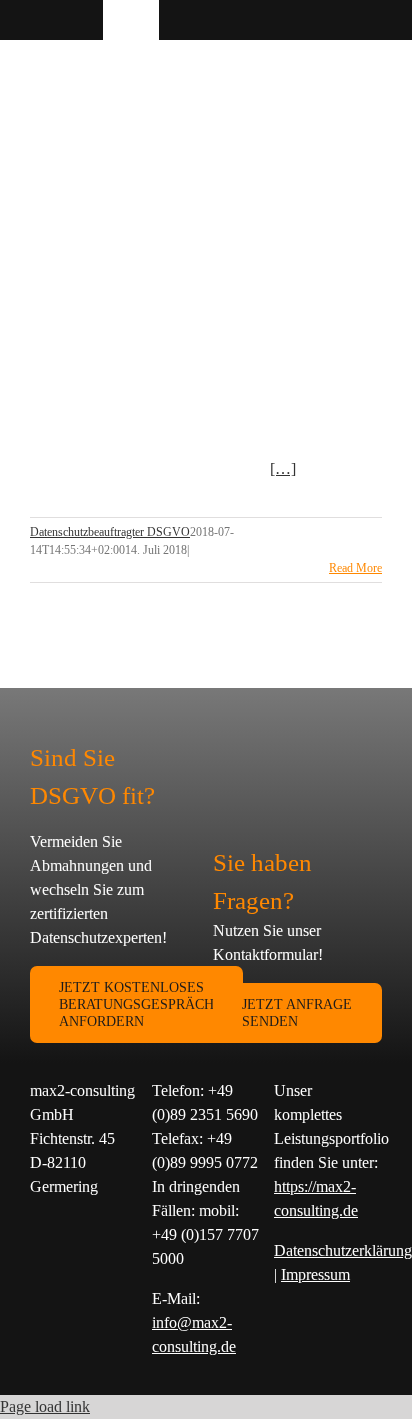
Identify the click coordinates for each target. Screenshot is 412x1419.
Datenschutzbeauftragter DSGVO (110, 532)
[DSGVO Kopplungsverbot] (190, 196)
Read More (355, 568)
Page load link (45, 1406)
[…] (283, 468)
